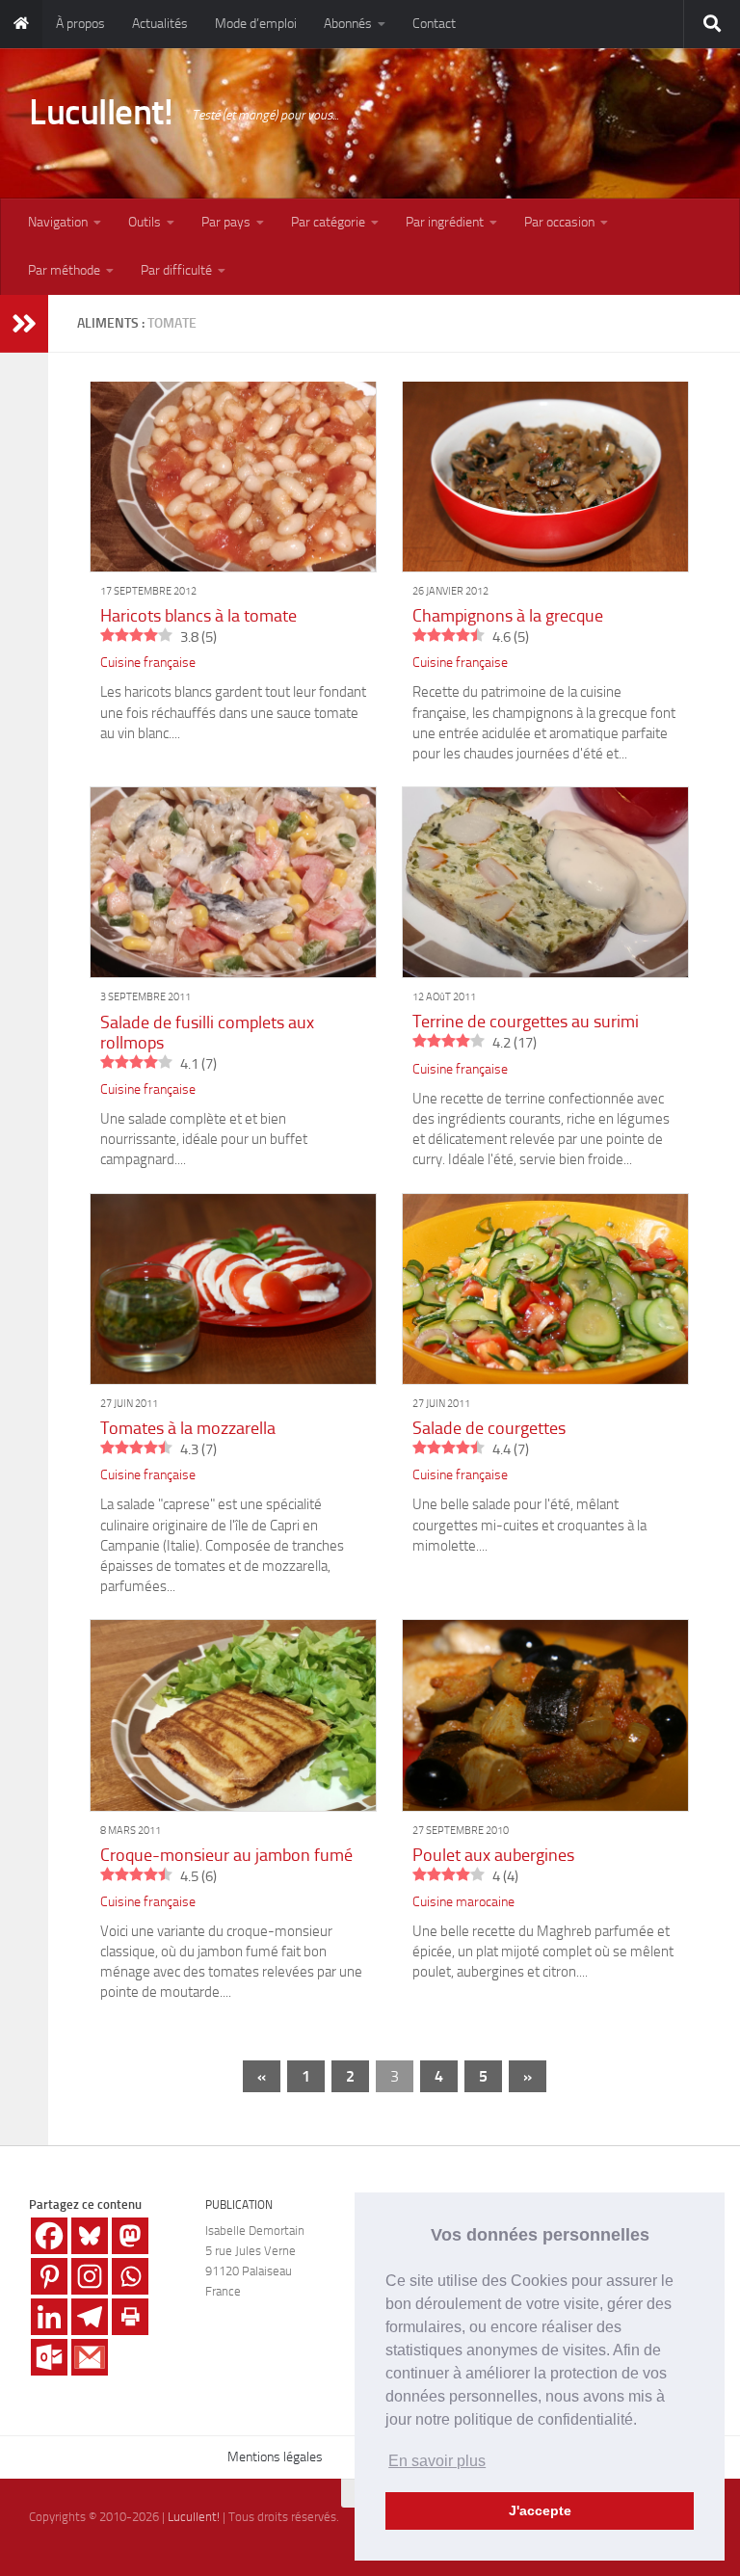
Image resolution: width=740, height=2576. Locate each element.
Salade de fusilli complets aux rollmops (207, 1033)
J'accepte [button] (540, 2510)
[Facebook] (49, 2236)
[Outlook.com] (49, 2357)
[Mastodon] (130, 2236)
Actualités (160, 24)
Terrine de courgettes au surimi (526, 1022)
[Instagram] (90, 2276)
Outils (145, 222)
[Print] (130, 2317)
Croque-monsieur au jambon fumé (226, 1855)
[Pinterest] (49, 2276)
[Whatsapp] (130, 2276)
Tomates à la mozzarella (188, 1428)
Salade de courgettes (489, 1428)
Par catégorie (328, 222)
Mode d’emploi (256, 24)
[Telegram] (90, 2317)
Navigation (58, 222)
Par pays (226, 222)
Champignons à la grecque (508, 616)
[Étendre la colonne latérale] (24, 324)
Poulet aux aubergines (493, 1855)
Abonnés (348, 24)
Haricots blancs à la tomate (198, 616)
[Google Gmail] (90, 2357)
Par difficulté (176, 270)
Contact (434, 24)
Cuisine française (148, 663)
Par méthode (64, 270)
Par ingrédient (445, 222)
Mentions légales (275, 2457)
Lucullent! (101, 112)
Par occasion (559, 222)
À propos (80, 24)
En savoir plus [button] (437, 2461)
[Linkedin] (49, 2317)
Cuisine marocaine (463, 1902)
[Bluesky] (90, 2236)
